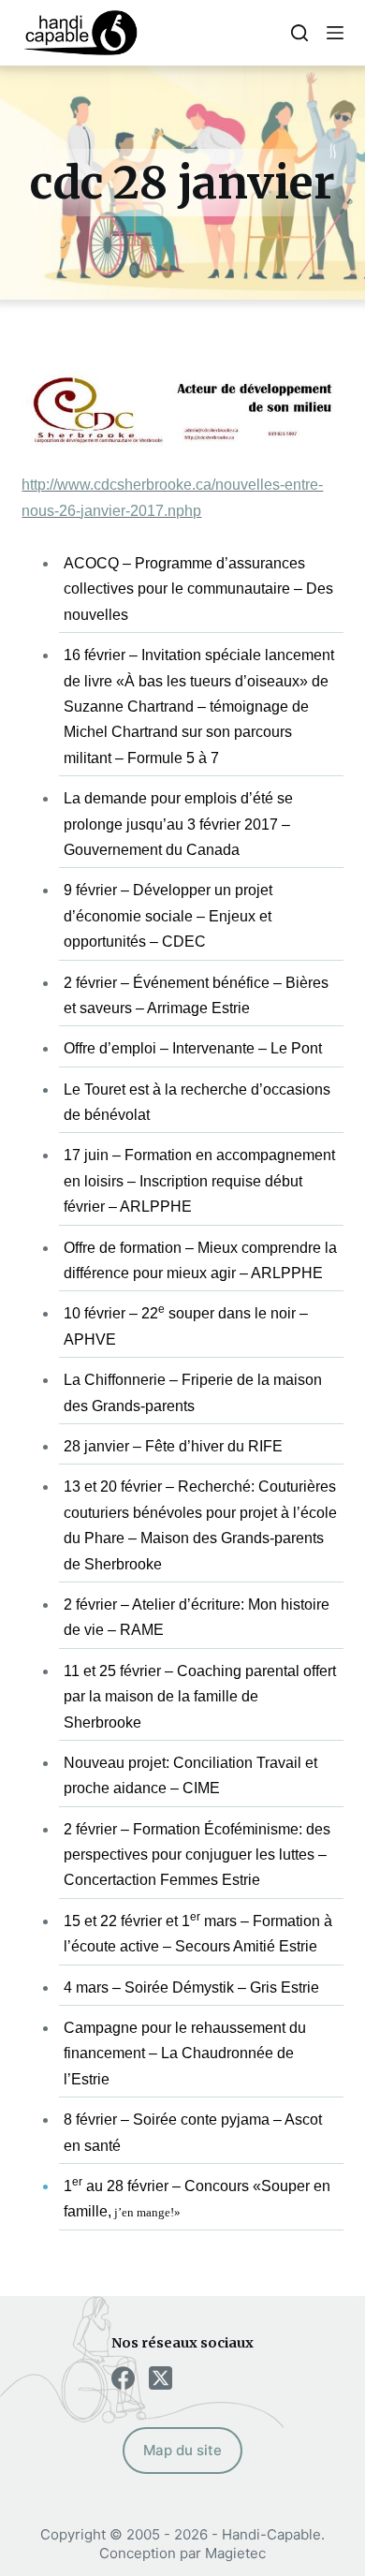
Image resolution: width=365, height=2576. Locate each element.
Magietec (235, 2553)
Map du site (182, 2450)
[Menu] (335, 33)
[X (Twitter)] (161, 2378)
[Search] (299, 33)
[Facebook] (123, 2378)
